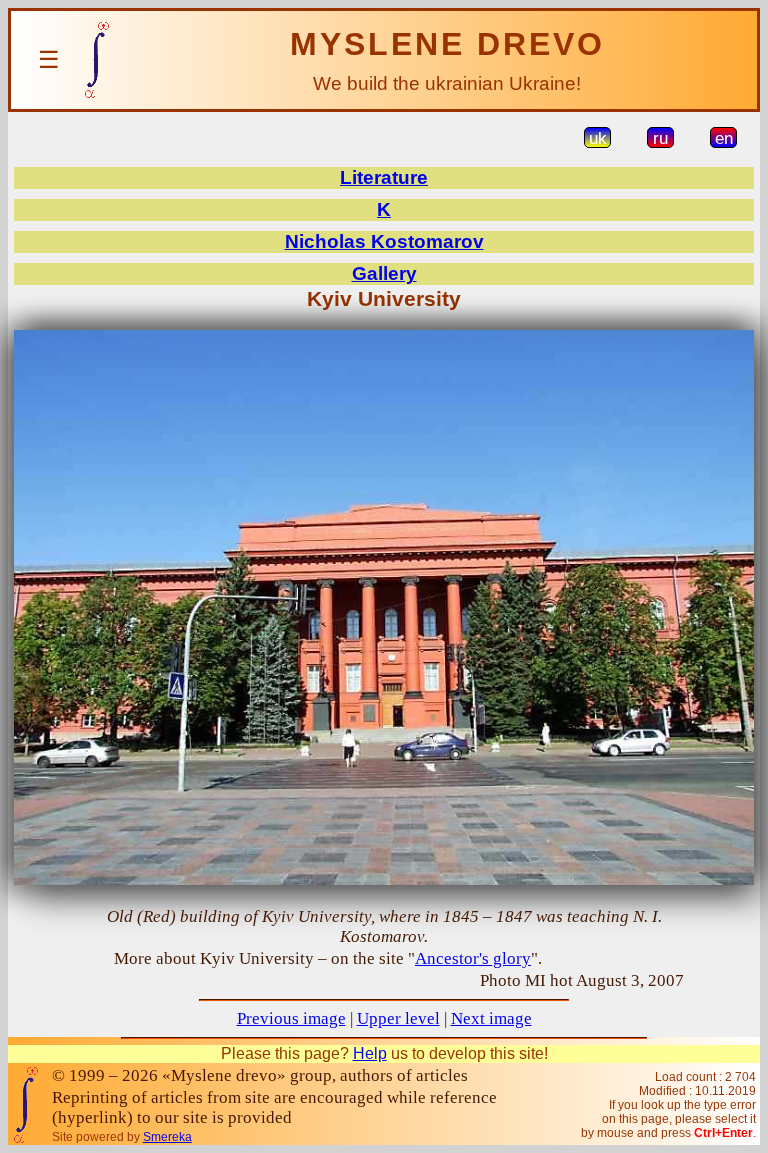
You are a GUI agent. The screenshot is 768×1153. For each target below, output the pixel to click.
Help (370, 1053)
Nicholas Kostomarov (384, 241)
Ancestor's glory (473, 958)
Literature (384, 177)
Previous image (291, 1018)
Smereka (167, 1137)
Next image (491, 1018)
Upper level (398, 1018)
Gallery (384, 273)
